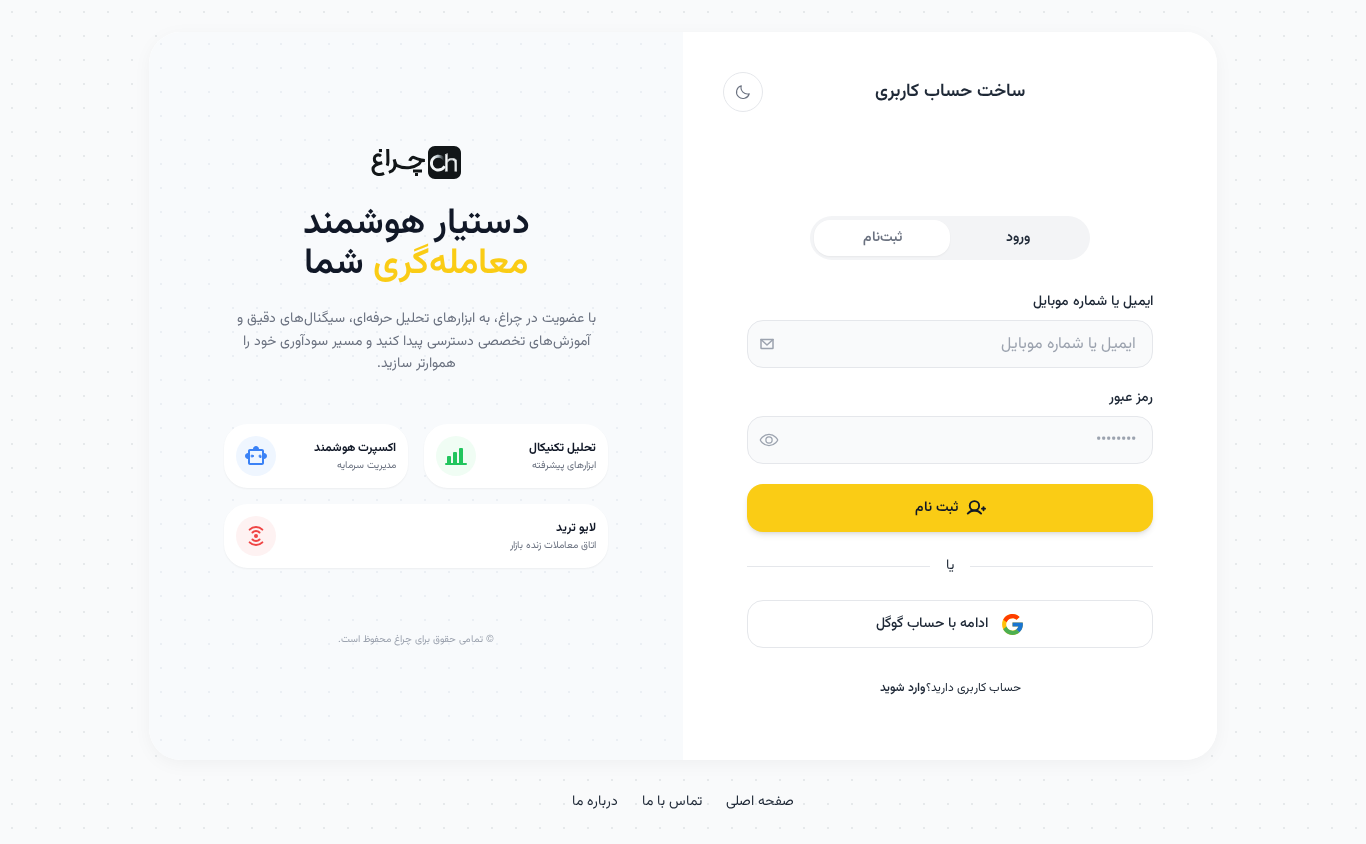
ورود (1018, 238)
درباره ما (595, 802)
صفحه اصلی (760, 802)
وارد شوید (903, 688)
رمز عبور (1131, 398)
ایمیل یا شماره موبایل (1093, 302)
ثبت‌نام (882, 238)
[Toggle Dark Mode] (743, 92)
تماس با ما (672, 802)
